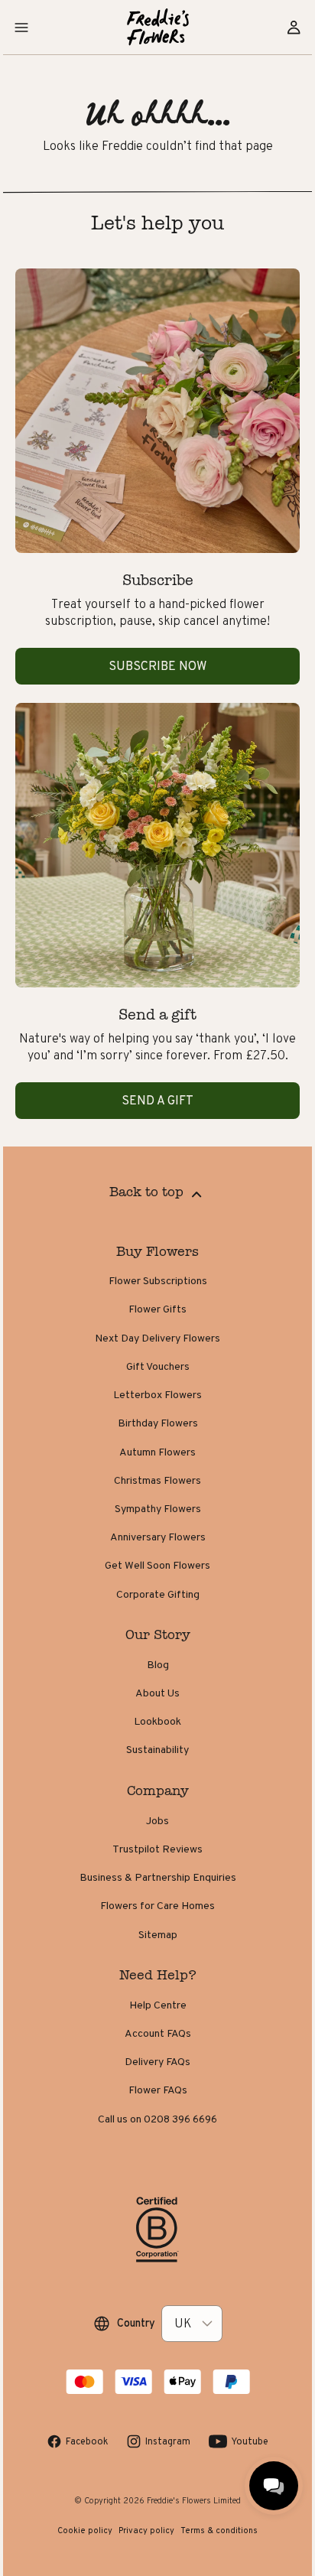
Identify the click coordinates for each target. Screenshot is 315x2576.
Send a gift (157, 1100)
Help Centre (158, 2005)
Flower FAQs (158, 2090)
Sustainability (157, 1749)
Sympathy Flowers (158, 1508)
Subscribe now (157, 666)
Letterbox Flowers (157, 1394)
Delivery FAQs (157, 2061)
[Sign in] (294, 28)
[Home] (158, 27)
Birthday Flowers (158, 1423)
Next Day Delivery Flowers (157, 1338)
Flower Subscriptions (158, 1280)
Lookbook (157, 1721)
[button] (21, 28)
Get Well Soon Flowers (157, 1565)
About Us (157, 1693)
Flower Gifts (157, 1309)
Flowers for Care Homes (157, 1905)
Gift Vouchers (158, 1366)
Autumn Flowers (157, 1452)
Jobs (157, 1820)
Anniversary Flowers (158, 1537)
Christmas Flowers (157, 1480)
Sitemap (158, 1934)
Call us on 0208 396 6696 (157, 2119)
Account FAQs (158, 2033)
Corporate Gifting (158, 1594)
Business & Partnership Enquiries (158, 1877)
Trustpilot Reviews (157, 1849)
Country (136, 2323)
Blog (158, 1664)
